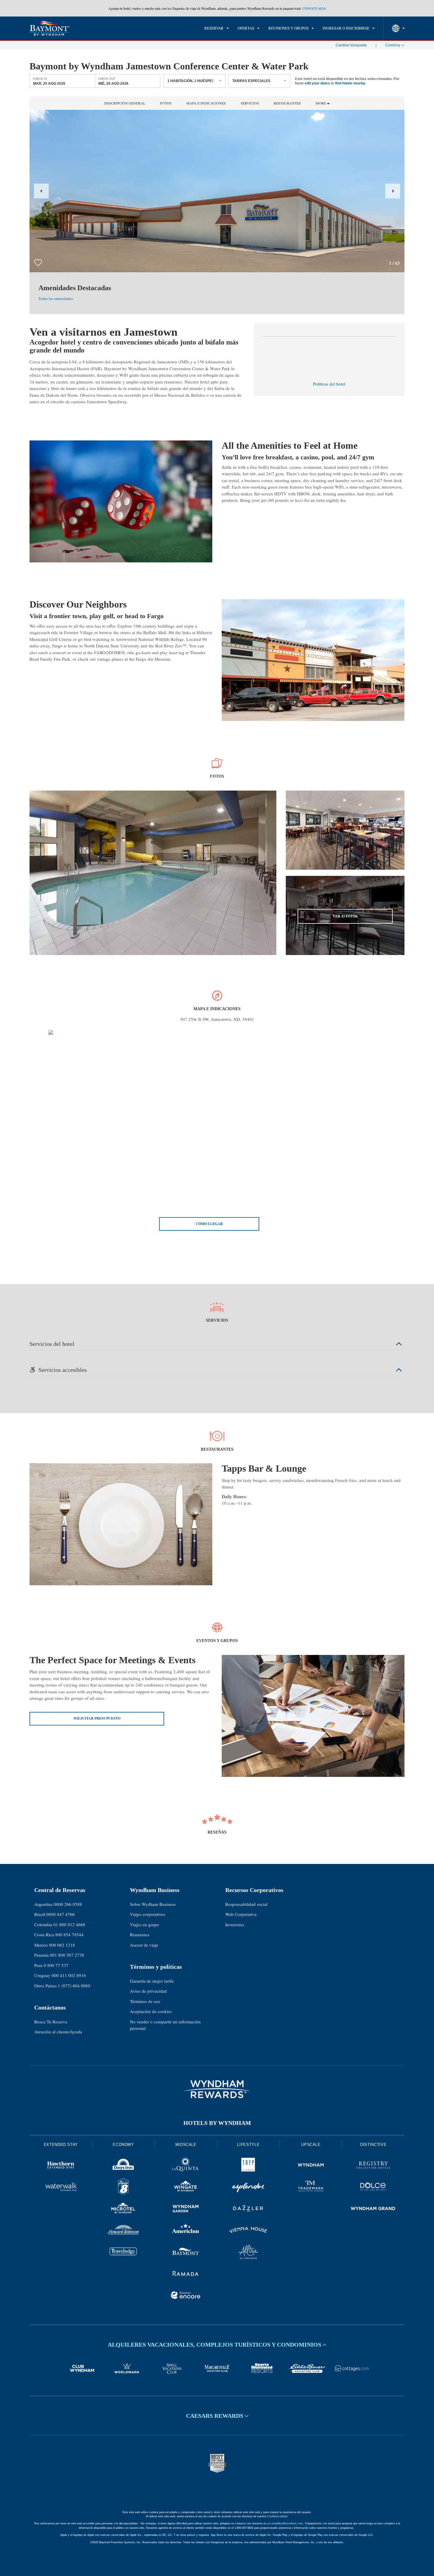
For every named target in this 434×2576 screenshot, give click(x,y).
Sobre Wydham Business (153, 1904)
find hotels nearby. (350, 83)
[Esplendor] (248, 2188)
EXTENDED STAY (61, 2145)
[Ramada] (186, 2274)
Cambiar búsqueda (351, 45)
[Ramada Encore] (186, 2296)
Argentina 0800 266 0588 (58, 1904)
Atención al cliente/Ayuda (58, 2032)
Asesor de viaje (144, 1945)
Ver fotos (345, 916)
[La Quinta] (186, 2166)
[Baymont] (186, 2253)
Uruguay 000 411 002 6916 (60, 1975)
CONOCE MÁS (314, 8)
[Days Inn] (123, 2166)
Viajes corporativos (148, 1914)
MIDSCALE (186, 2145)
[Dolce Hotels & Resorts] (373, 2188)
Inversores (235, 1924)
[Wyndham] (311, 2166)
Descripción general (125, 103)
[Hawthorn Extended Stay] (61, 2166)
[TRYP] (248, 2166)
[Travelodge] (123, 2253)
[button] (41, 191)
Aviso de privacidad (148, 1991)
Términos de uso (145, 2001)
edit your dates (317, 83)
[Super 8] (123, 2188)
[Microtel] (123, 2209)
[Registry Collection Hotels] (373, 2166)
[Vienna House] (248, 2231)
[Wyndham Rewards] (217, 2089)
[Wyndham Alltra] (248, 2253)
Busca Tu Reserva (51, 2022)
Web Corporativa (241, 1914)
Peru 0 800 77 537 (51, 1965)
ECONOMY (123, 2145)
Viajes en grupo (145, 1924)
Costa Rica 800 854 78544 (59, 1935)
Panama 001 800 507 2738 (59, 1955)
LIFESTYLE (248, 2145)
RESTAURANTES (287, 103)
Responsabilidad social (246, 1904)
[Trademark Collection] (311, 2188)
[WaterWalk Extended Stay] (61, 2188)
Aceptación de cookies (151, 2011)
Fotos (166, 103)
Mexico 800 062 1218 (55, 1945)
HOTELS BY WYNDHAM (217, 2123)
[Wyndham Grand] (373, 2209)
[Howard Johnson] (123, 2231)
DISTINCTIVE (373, 2145)
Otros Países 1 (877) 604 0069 (62, 1986)
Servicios (250, 103)
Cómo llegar (209, 1224)
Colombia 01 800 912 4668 (60, 1924)
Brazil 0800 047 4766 (54, 1914)
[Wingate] (186, 2188)
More (321, 103)
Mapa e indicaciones (206, 103)
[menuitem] (217, 28)
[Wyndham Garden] (186, 2209)
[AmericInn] (186, 2231)
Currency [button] (393, 45)
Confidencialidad (277, 2516)
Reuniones (140, 1935)
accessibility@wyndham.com (285, 2523)
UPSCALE (311, 2145)
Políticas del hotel (329, 384)
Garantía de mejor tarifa (152, 1981)
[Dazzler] (248, 2209)
